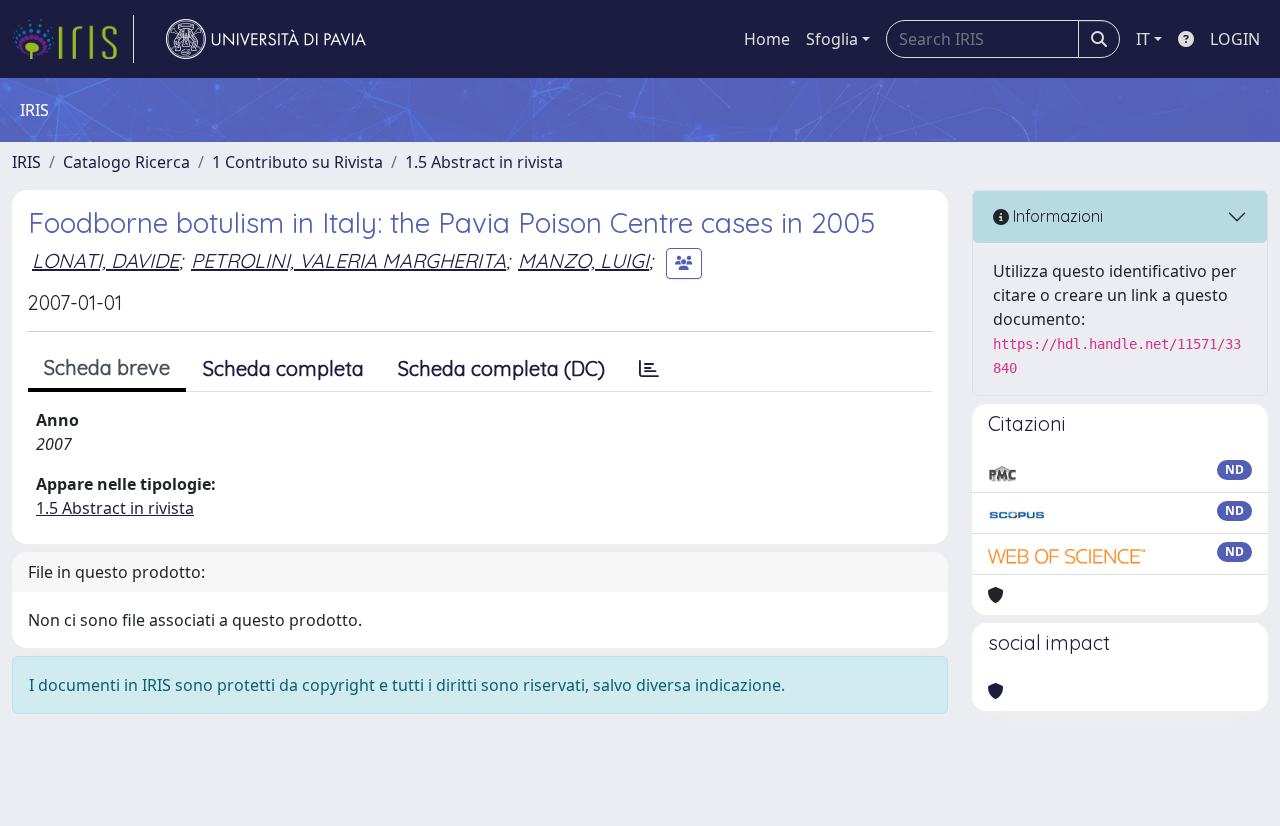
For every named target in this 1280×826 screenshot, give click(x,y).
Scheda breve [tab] (107, 367)
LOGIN (1235, 39)
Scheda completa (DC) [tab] (501, 368)
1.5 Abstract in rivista (484, 162)
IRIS (26, 162)
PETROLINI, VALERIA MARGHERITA (348, 260)
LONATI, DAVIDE (105, 260)
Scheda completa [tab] (283, 368)
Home (767, 39)
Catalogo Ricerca (126, 162)
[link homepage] (73, 39)
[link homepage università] (266, 39)
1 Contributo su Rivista (297, 162)
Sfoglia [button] (832, 39)
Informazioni (1056, 216)
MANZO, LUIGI (583, 260)
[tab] (649, 369)
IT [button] (1143, 39)
